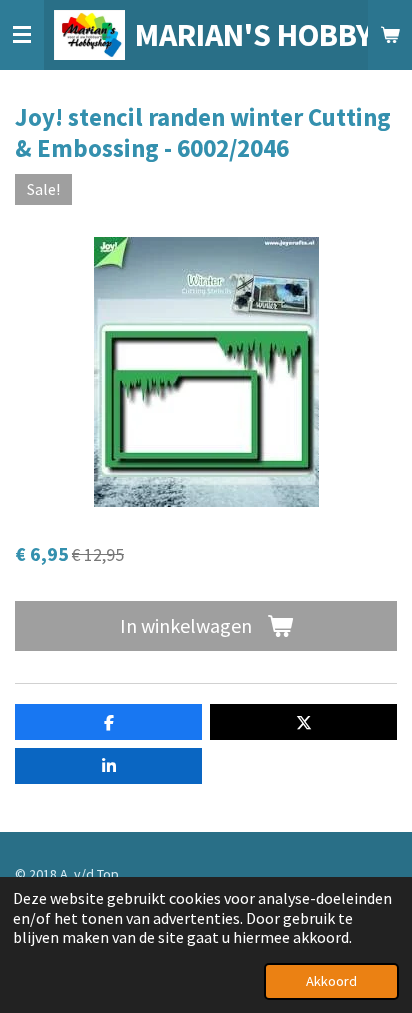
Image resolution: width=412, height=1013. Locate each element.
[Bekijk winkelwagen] (390, 35)
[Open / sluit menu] (22, 35)
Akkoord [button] (331, 981)
